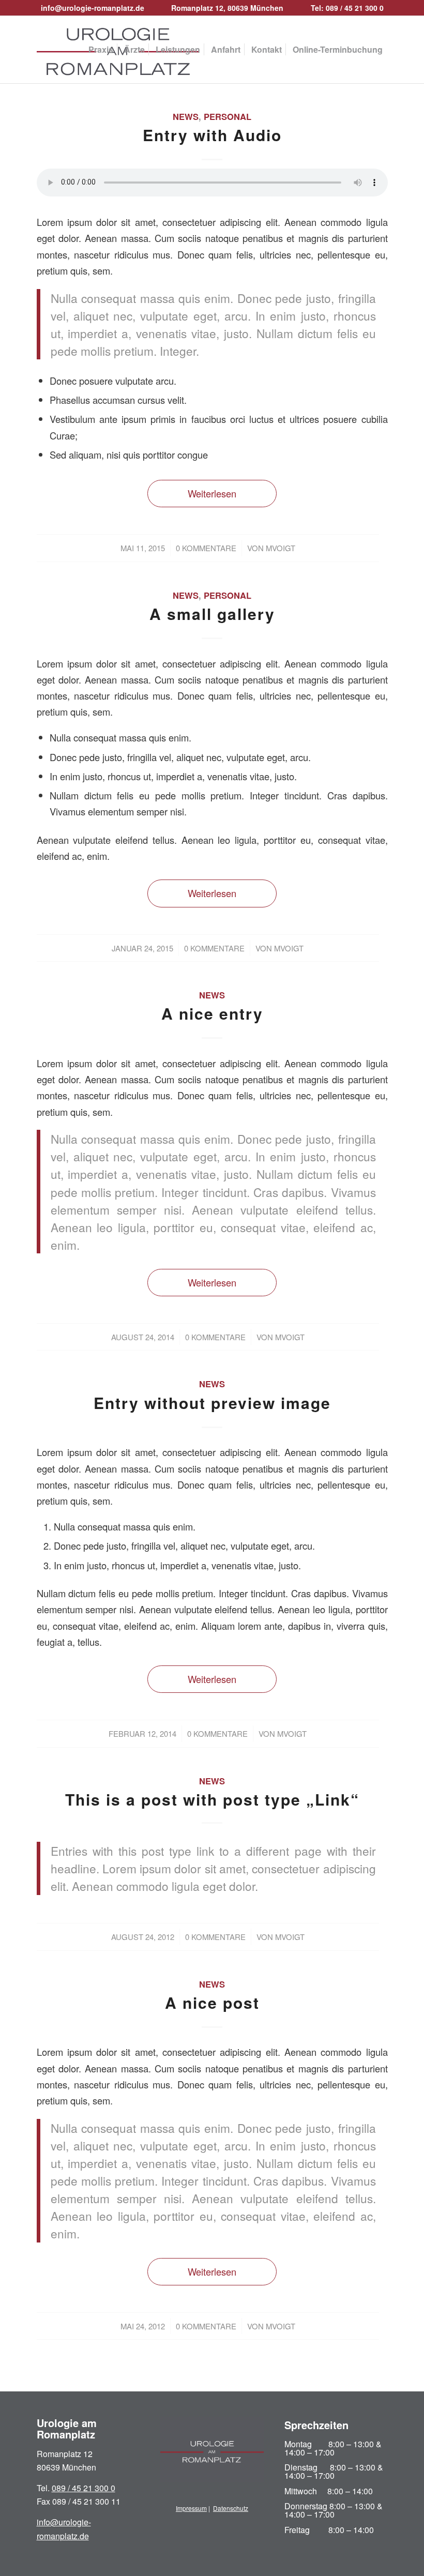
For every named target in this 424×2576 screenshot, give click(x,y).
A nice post (212, 2002)
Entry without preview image (212, 1403)
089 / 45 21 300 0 (84, 2488)
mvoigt (281, 548)
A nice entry (212, 1013)
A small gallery (212, 613)
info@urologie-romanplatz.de (93, 8)
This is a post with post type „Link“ (212, 1799)
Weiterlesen (212, 493)
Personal (228, 116)
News (186, 116)
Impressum (191, 2508)
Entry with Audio (212, 135)
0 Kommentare (206, 548)
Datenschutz (231, 2508)
